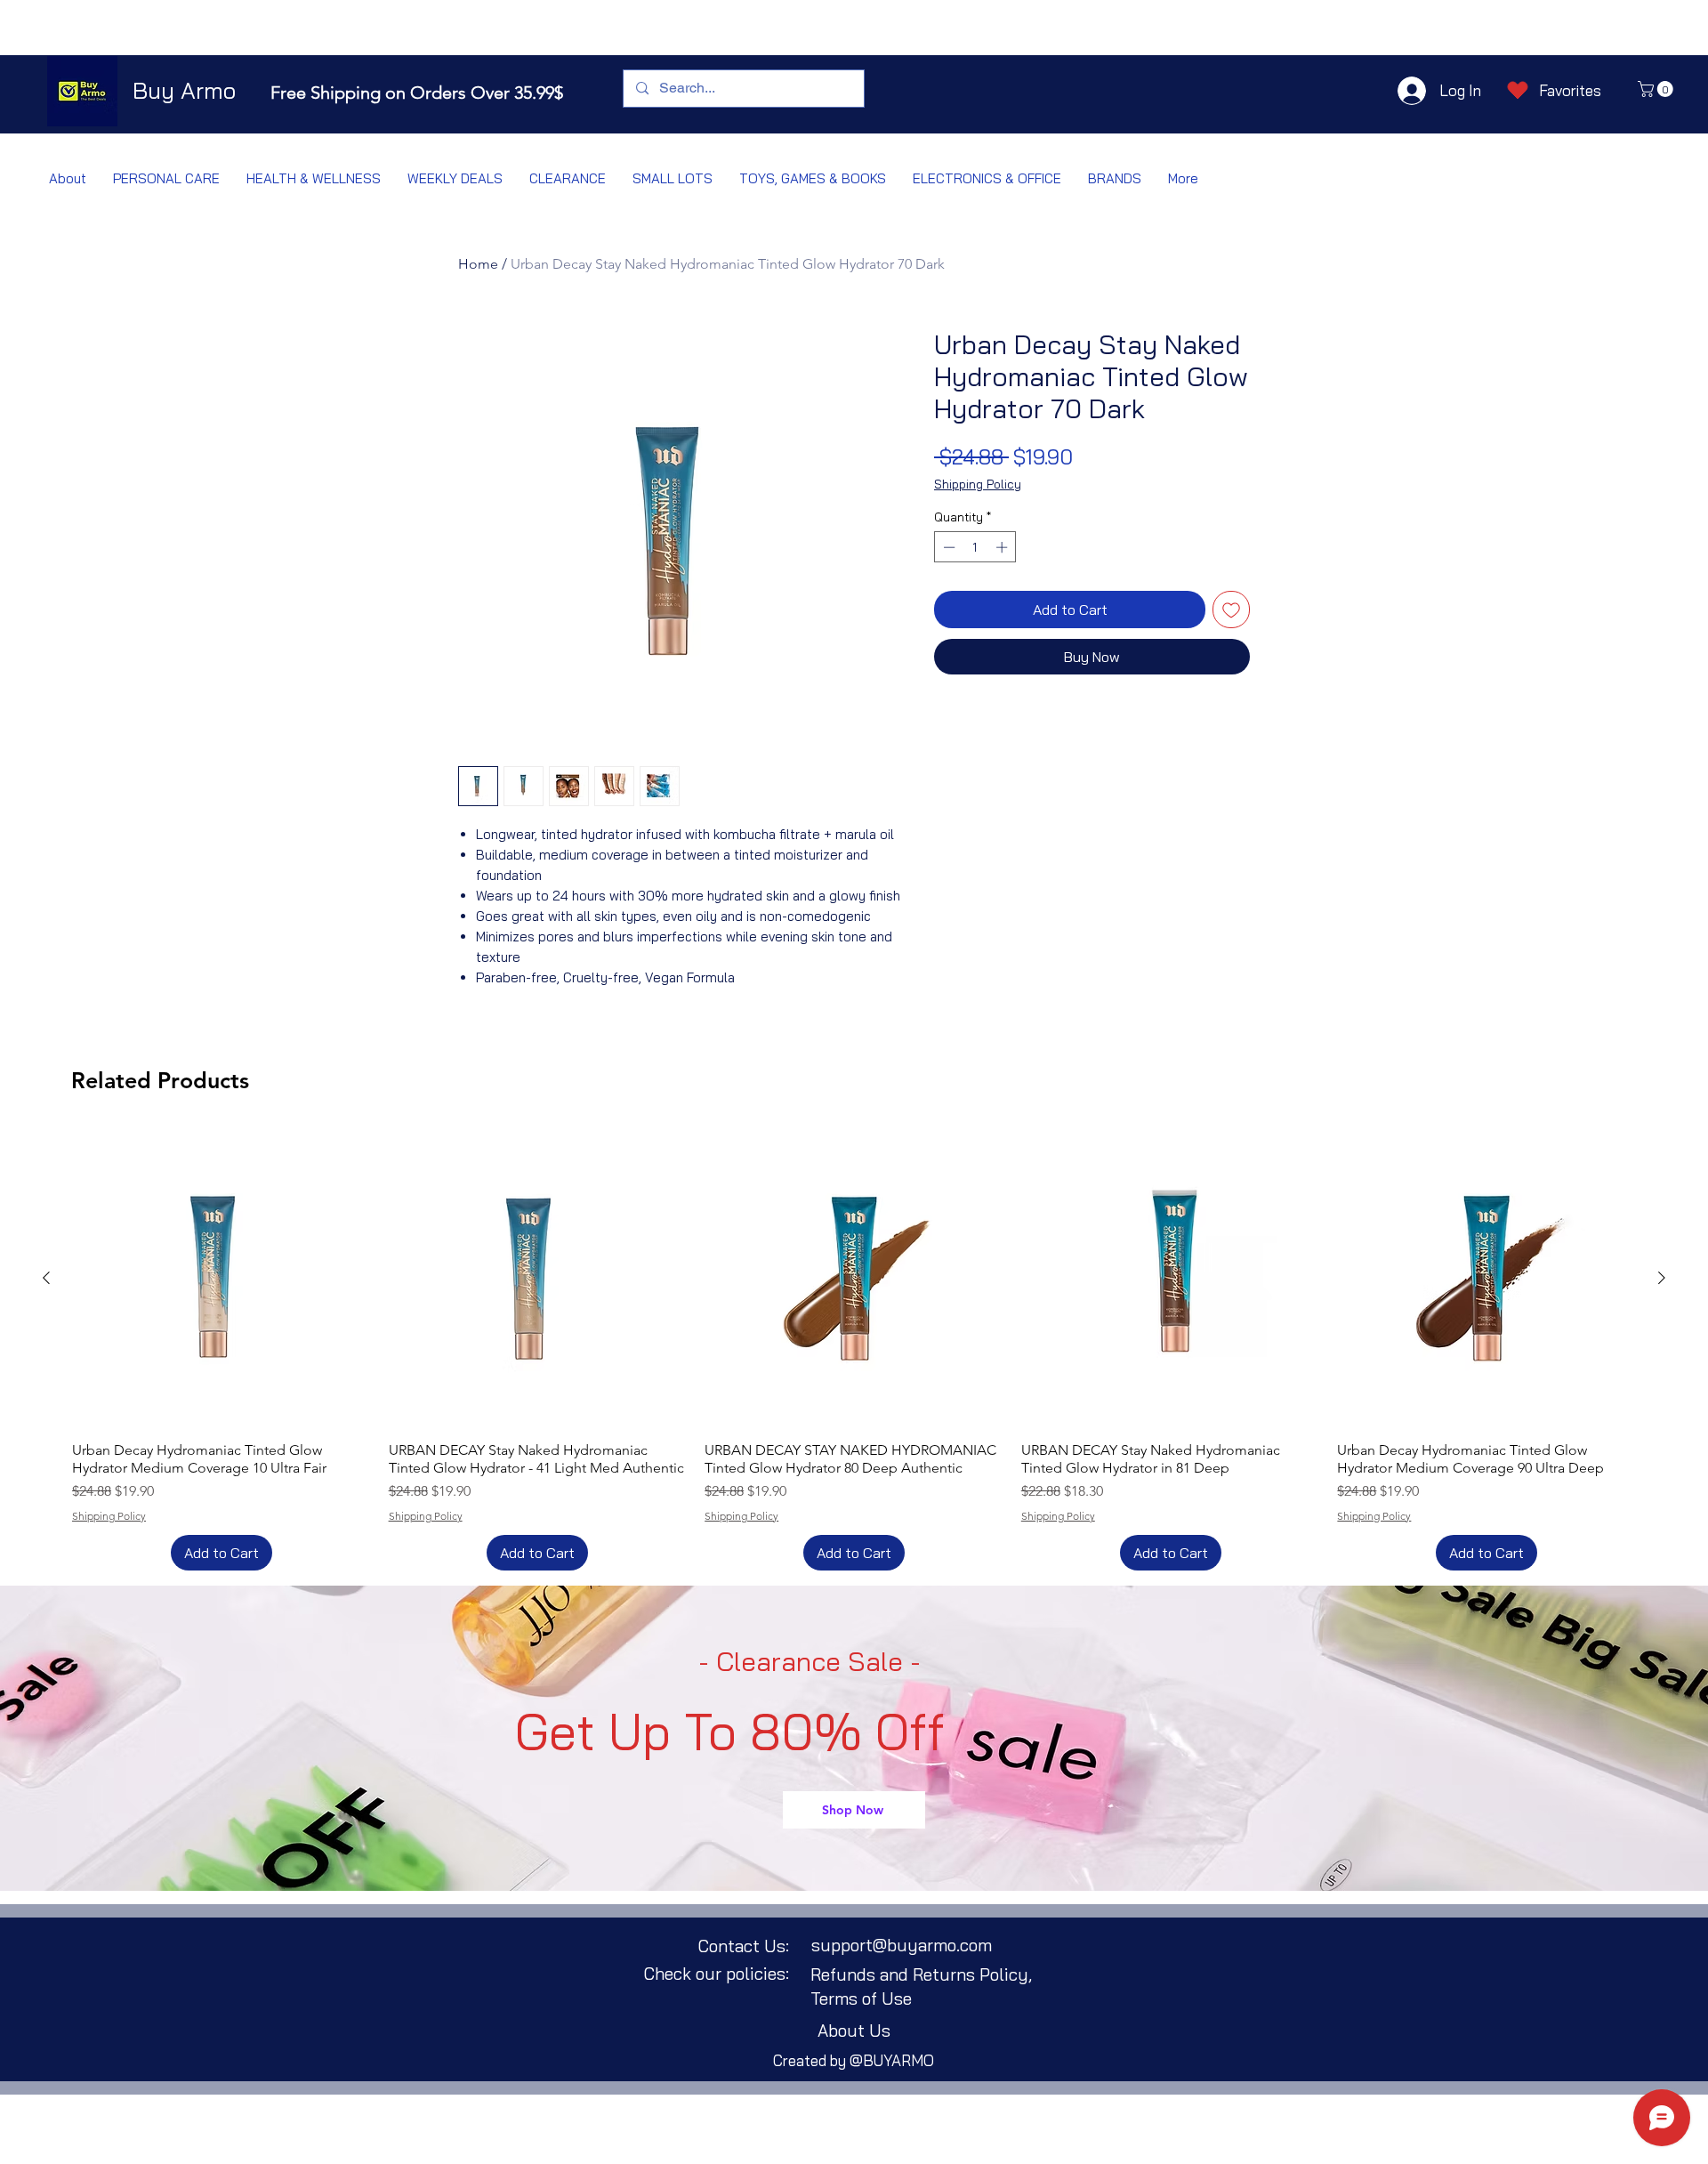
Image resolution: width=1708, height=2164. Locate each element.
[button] (1657, 89)
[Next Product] (1662, 1278)
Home (478, 264)
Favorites (1570, 90)
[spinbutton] (975, 547)
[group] (854, 1350)
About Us (854, 2031)
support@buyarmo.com (902, 1945)
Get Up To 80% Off (730, 1732)
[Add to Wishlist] (1231, 610)
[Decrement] (947, 547)
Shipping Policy (978, 484)
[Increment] (1003, 547)
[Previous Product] (46, 1278)
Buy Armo (184, 90)
